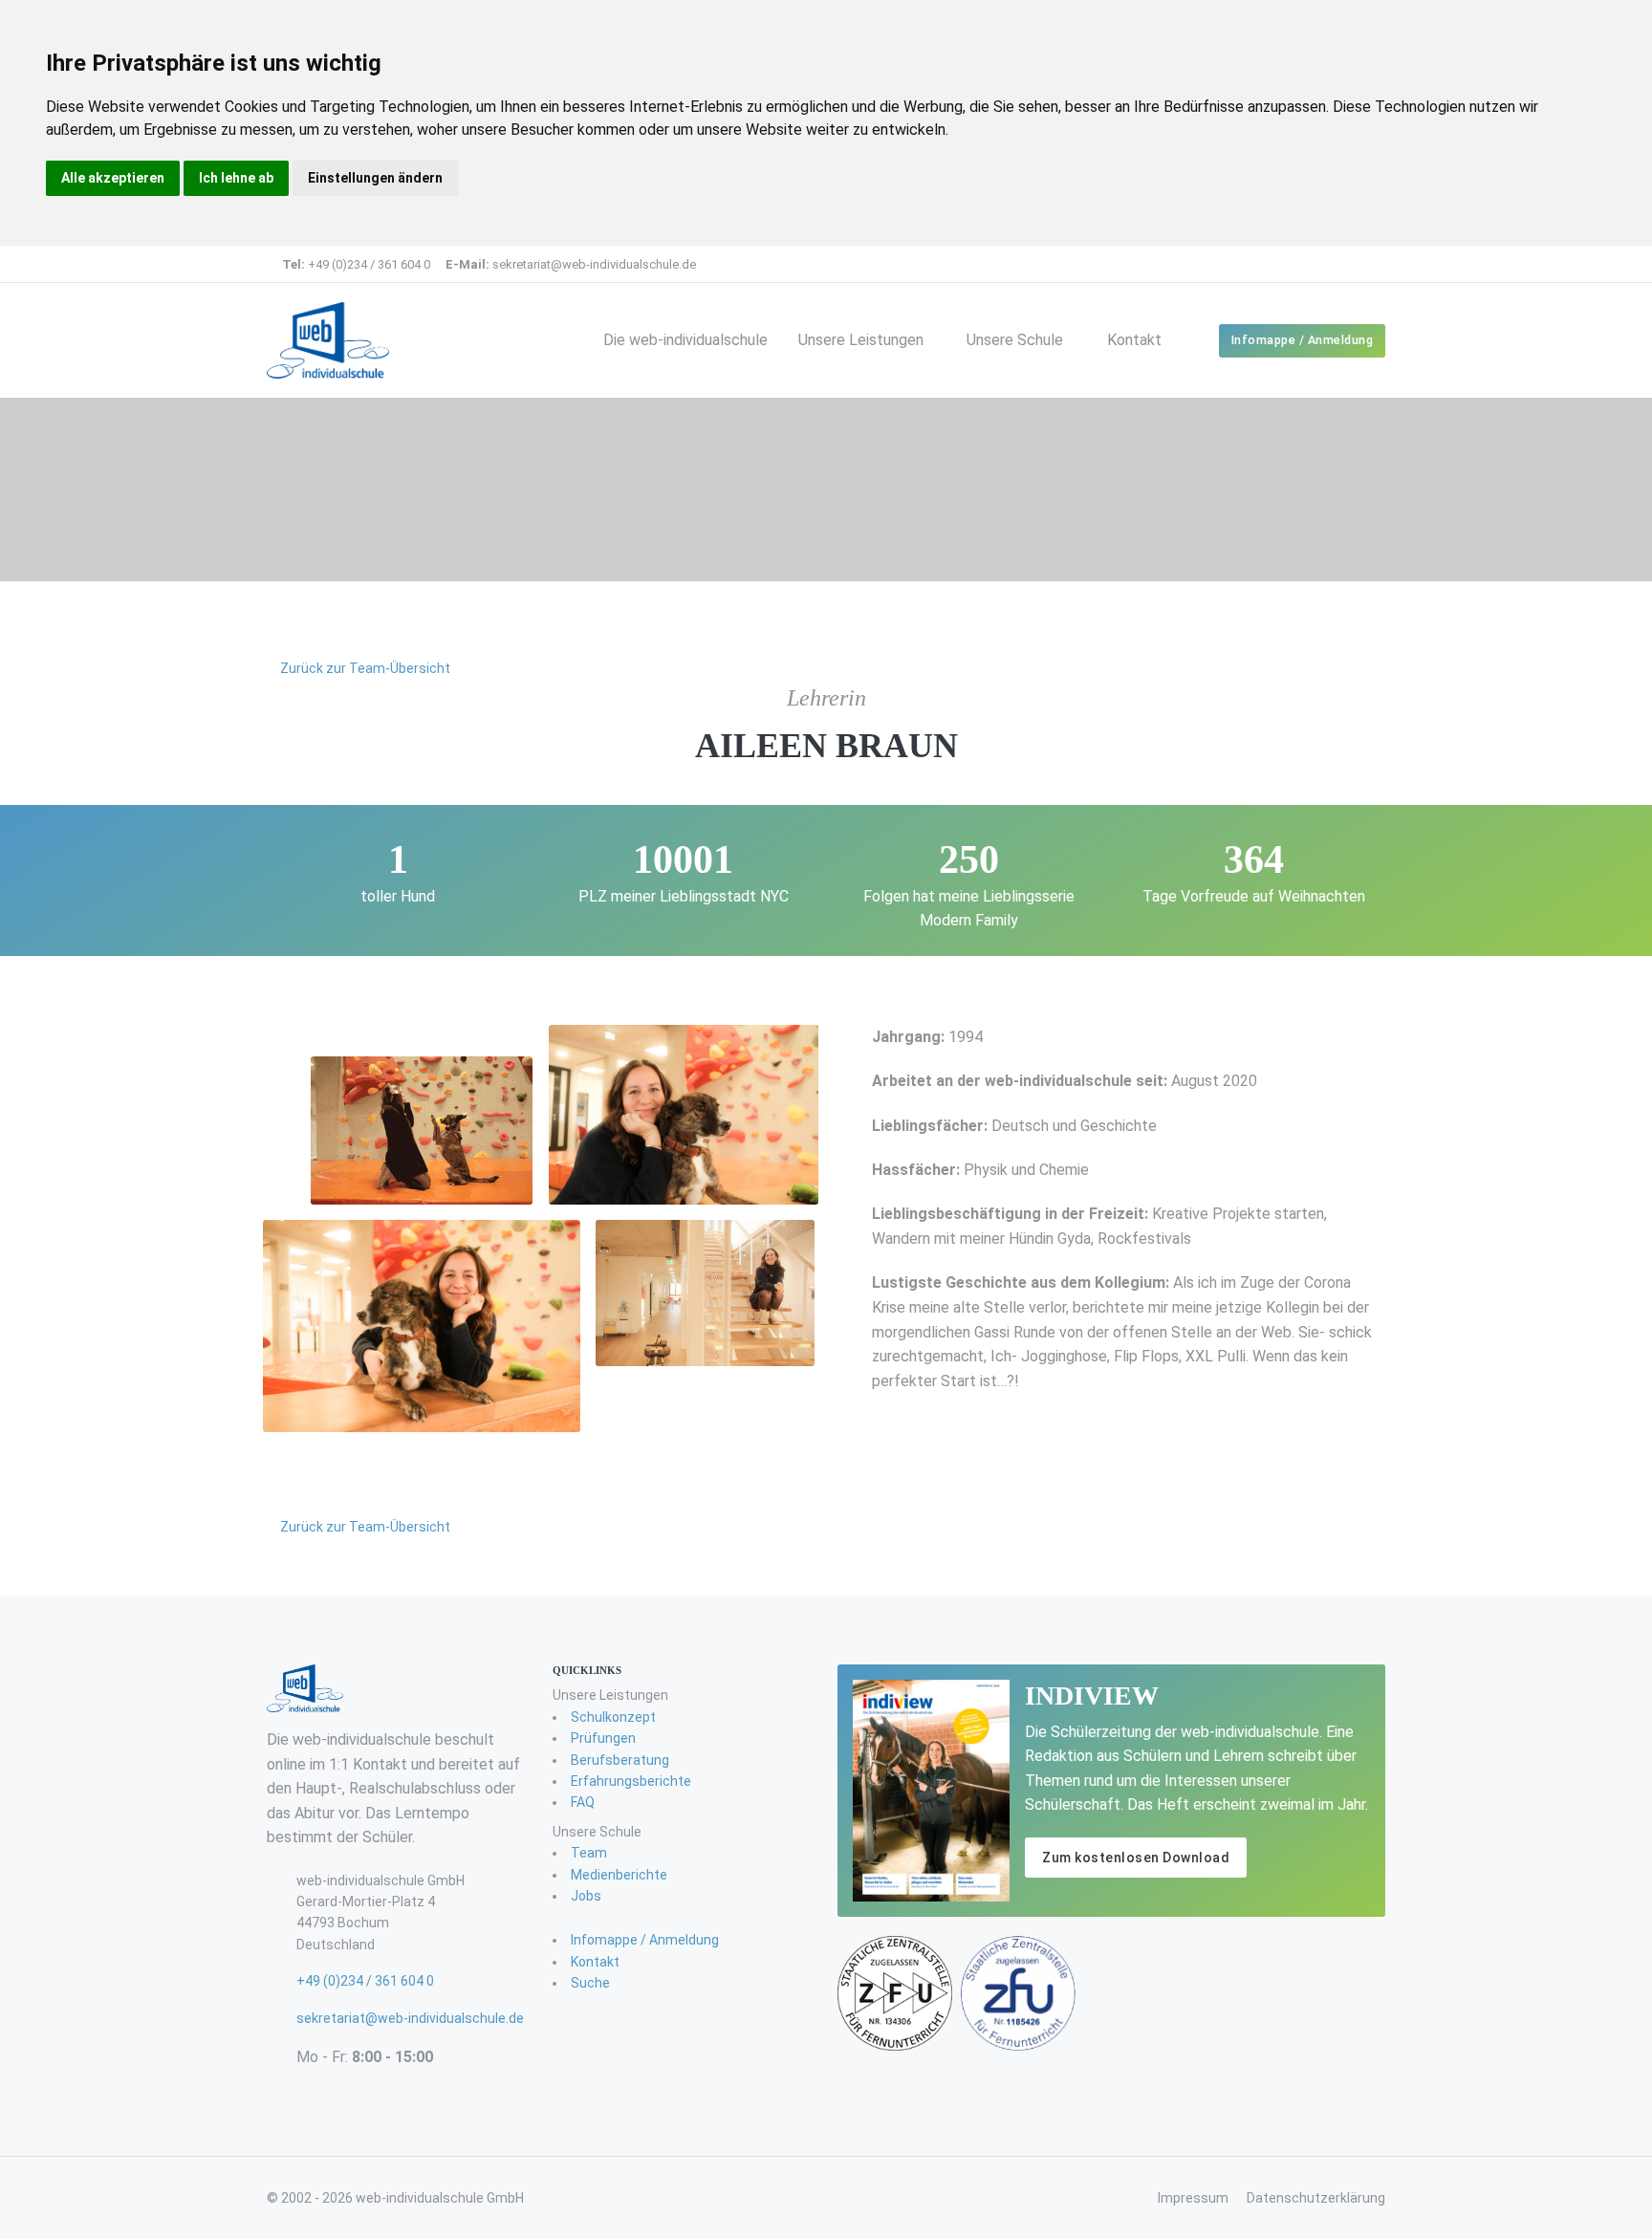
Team (589, 1853)
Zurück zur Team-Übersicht (364, 668)
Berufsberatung (620, 1760)
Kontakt (1134, 340)
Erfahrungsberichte (631, 1781)
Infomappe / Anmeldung (1303, 340)
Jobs (586, 1896)
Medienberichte (619, 1875)
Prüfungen (603, 1738)
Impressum (1193, 2198)
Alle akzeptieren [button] (113, 178)
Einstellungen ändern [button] (375, 178)
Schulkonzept (613, 1717)
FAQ (583, 1802)
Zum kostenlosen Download (1136, 1858)
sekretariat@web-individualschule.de (571, 264)
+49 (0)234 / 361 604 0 (356, 264)
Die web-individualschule (685, 340)
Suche (590, 1983)
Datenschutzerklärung (1316, 2198)
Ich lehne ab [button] (236, 178)
